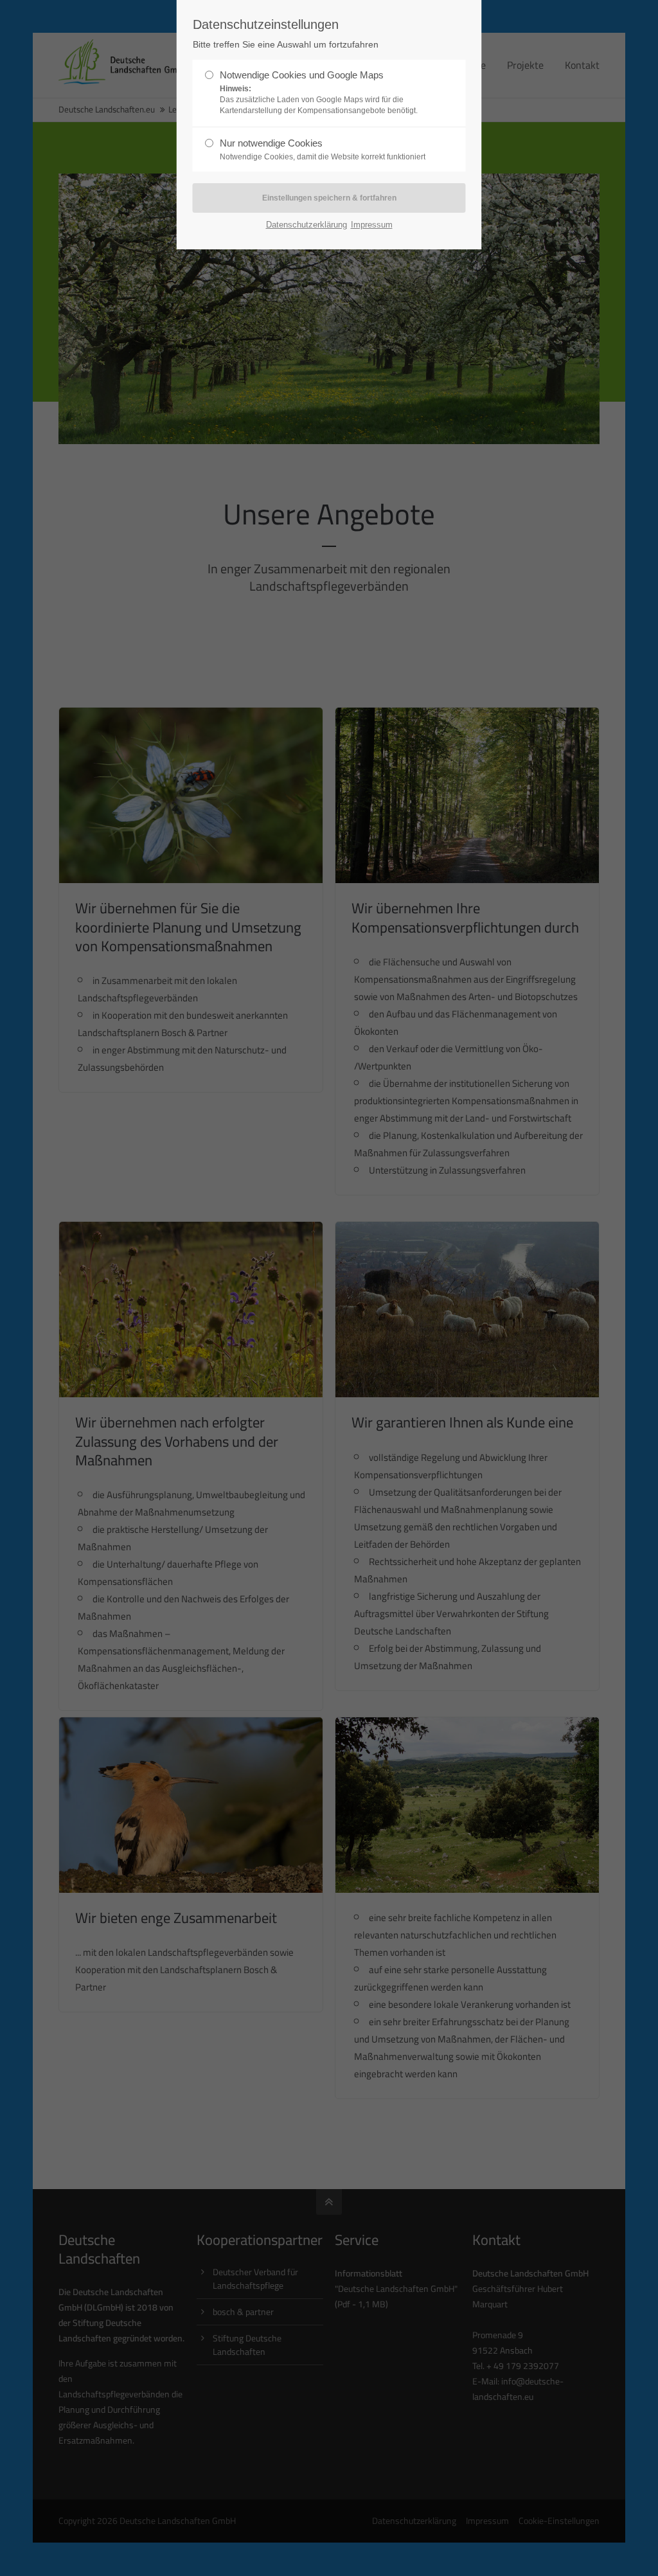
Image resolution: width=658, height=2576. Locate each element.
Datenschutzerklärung (307, 225)
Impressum (372, 225)
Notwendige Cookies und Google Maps (319, 92)
